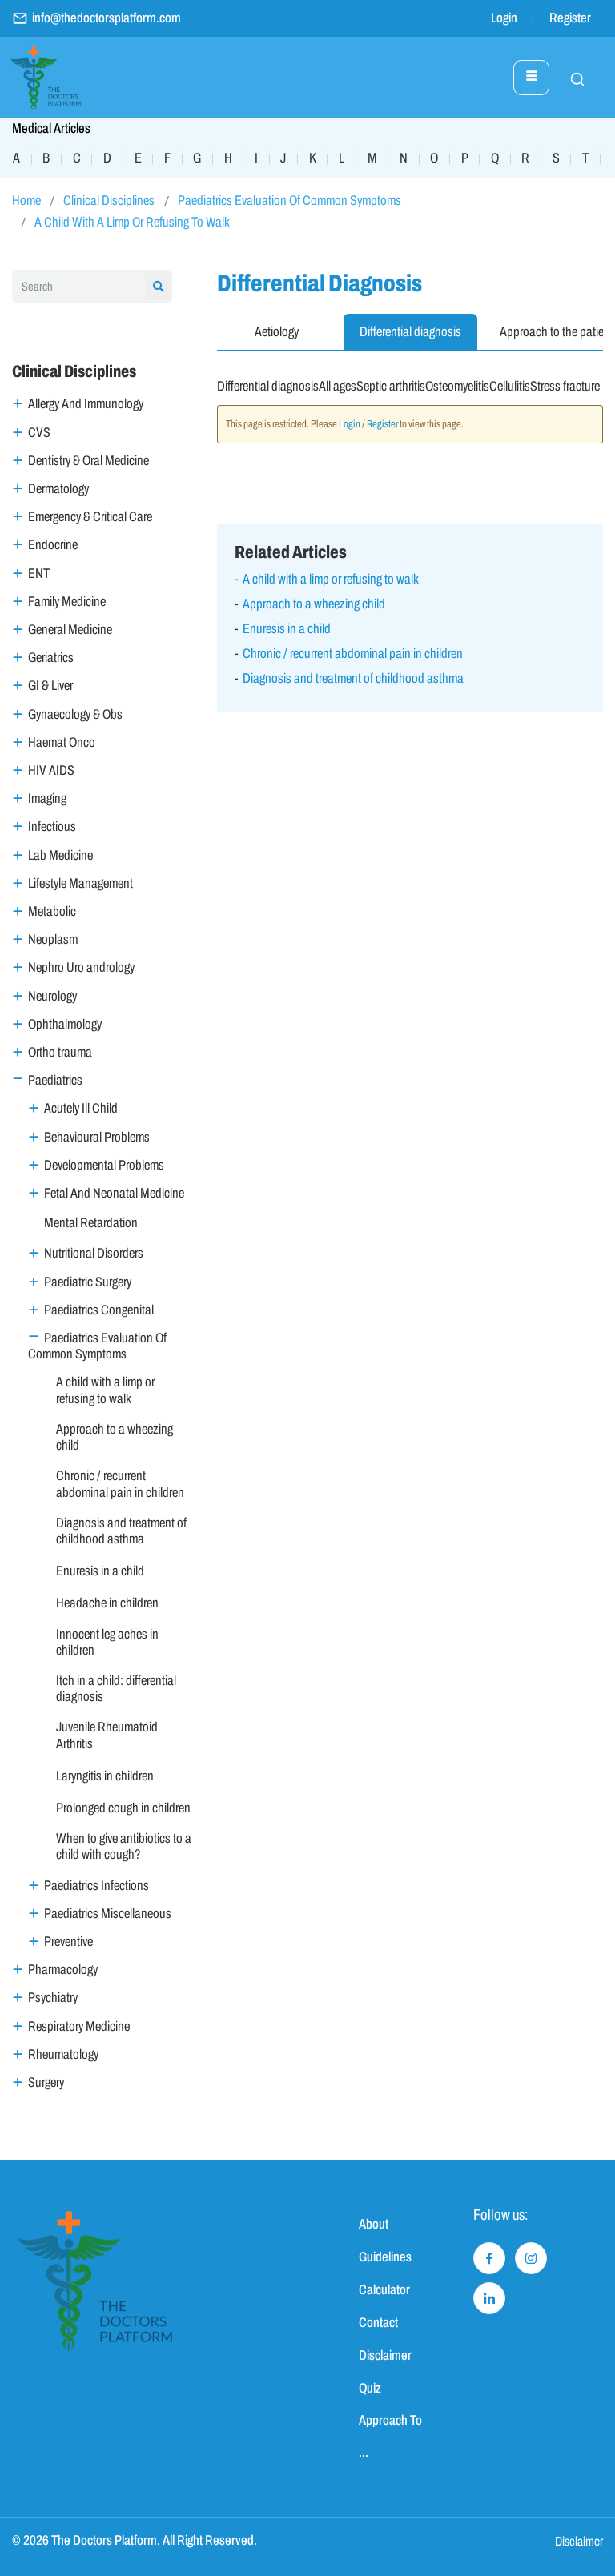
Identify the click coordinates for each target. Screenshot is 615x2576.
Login (504, 18)
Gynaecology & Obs (75, 714)
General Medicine (70, 630)
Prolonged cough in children (123, 1808)
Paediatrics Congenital (99, 1310)
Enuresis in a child (100, 1571)
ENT (39, 574)
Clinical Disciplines (109, 201)
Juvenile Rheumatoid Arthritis (107, 1735)
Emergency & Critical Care (90, 517)
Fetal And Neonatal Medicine (114, 1193)
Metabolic (52, 911)
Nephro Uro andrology (81, 967)
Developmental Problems (104, 1165)
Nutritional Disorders (94, 1253)
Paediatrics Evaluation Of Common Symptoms (289, 201)
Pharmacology (63, 1970)
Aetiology (277, 332)
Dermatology (58, 489)
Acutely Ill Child (81, 1108)
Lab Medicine (60, 855)
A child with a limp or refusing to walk (105, 1390)
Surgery (46, 2082)
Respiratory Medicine (79, 2026)
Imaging (47, 798)
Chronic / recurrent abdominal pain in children (120, 1484)
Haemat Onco (62, 742)
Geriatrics (51, 658)
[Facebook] (489, 2258)
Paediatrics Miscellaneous (108, 1914)
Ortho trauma (60, 1052)
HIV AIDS (51, 770)
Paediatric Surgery (88, 1282)
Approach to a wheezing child (115, 1437)
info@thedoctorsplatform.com (107, 18)
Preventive (68, 1942)
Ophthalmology (65, 1024)
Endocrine (53, 545)
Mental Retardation (91, 1223)
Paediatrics (55, 1080)
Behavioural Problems (97, 1137)
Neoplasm (53, 939)
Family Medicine (67, 602)
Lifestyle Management (80, 883)
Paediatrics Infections (96, 1886)
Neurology (52, 996)
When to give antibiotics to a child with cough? (124, 1846)
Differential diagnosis (410, 332)
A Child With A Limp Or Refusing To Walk (132, 222)
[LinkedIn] (489, 2298)
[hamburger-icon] (531, 78)
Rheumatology (63, 2054)
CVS (39, 433)
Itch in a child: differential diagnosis (116, 1689)
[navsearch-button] (569, 78)
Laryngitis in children (105, 1776)
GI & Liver (50, 686)
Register (570, 18)
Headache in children (107, 1603)
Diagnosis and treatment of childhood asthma (121, 1531)
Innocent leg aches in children (107, 1642)
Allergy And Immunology (86, 404)
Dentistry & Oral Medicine (88, 461)
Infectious (52, 827)
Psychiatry (53, 1998)
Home (26, 201)
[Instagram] (531, 2258)
